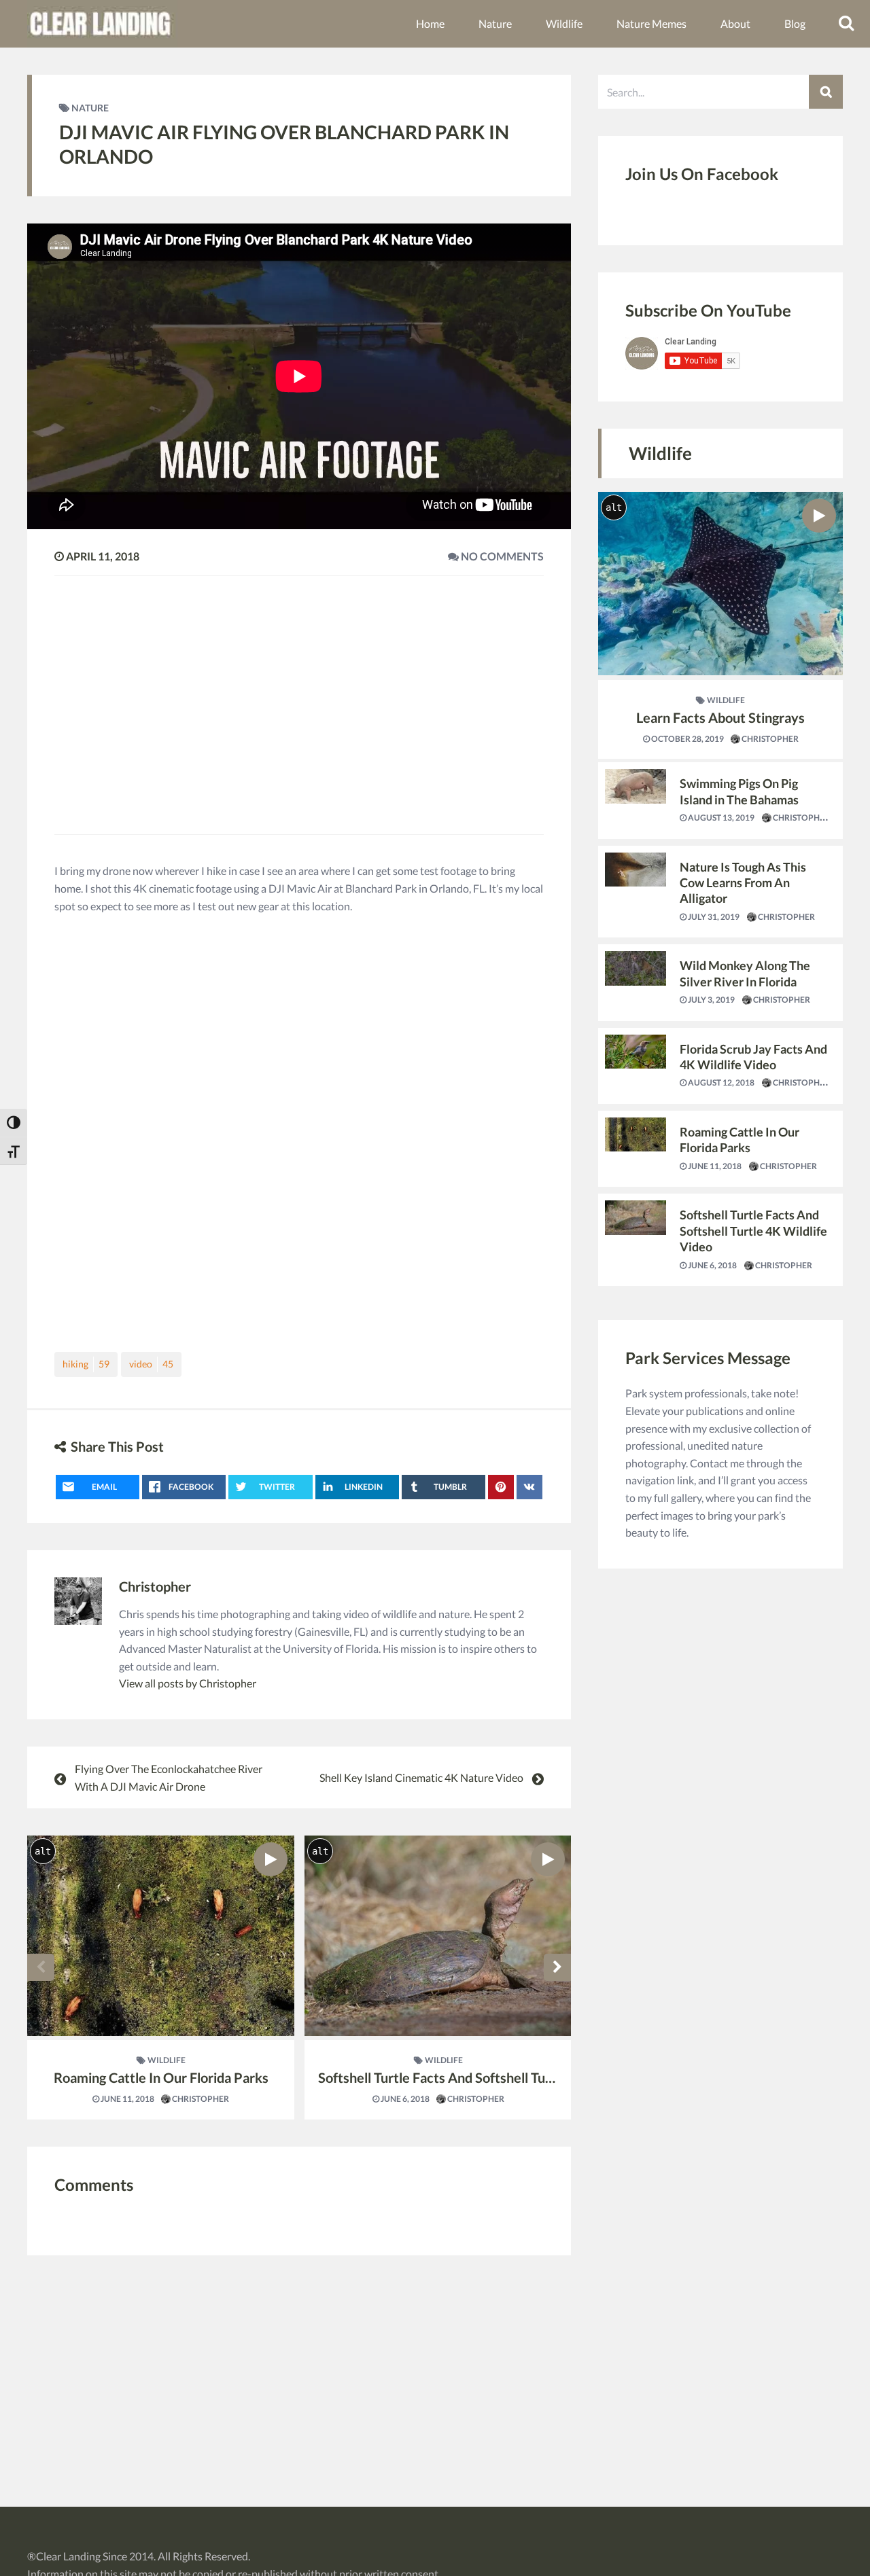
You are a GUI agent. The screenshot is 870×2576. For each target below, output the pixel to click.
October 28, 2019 (687, 739)
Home (430, 23)
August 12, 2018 (720, 1083)
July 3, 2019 (711, 1000)
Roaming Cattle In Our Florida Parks (161, 2077)
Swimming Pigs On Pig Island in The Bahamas (739, 791)
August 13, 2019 (720, 818)
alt (43, 1851)
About (735, 23)
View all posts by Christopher (188, 1683)
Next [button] (557, 1967)
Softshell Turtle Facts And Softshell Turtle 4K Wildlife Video (497, 2077)
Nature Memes (651, 23)
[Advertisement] (299, 695)
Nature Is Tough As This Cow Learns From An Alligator (743, 883)
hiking (86, 1364)
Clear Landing (68, 2556)
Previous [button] (41, 1967)
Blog (795, 23)
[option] (161, 1978)
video (151, 1364)
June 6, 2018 (404, 2099)
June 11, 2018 (127, 2099)
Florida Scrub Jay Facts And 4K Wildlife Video (753, 1057)
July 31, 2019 (713, 917)
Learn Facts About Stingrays (720, 717)
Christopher (155, 1586)
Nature (495, 23)
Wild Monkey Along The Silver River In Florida (745, 973)
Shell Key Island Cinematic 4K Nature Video (421, 1777)
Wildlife (564, 23)
